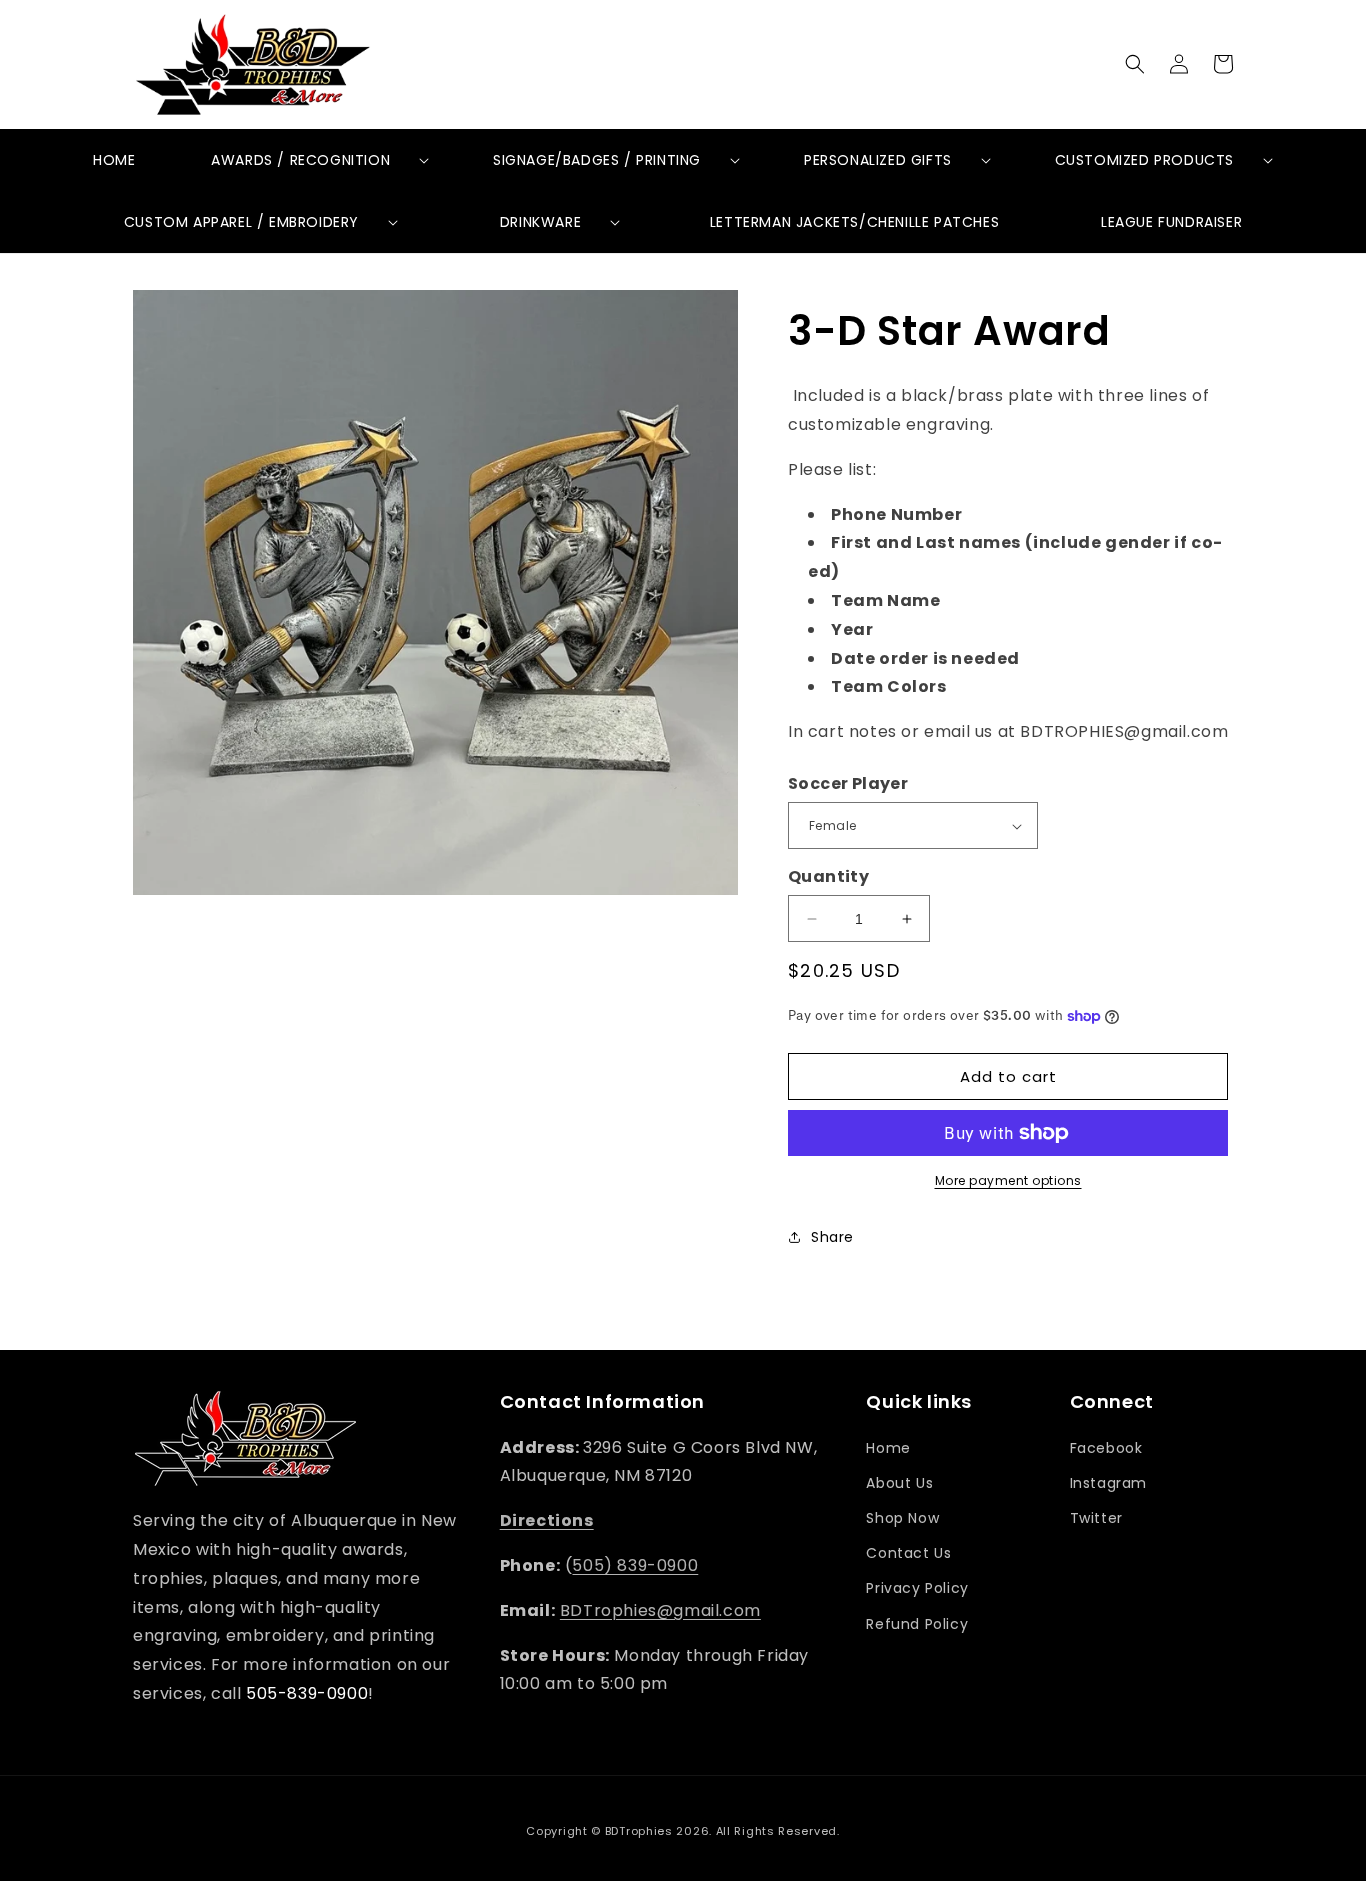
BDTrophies (639, 1831)
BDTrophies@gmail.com (660, 1610)
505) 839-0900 (635, 1565)
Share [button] (832, 1237)
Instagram (1108, 1483)
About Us (899, 1483)
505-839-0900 (307, 1693)
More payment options (1008, 1180)
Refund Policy (917, 1624)
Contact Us (908, 1553)
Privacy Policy (917, 1588)
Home (888, 1448)
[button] (1135, 64)
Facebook (1106, 1448)
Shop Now (902, 1518)
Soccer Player (848, 783)
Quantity (828, 876)
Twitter (1096, 1518)
